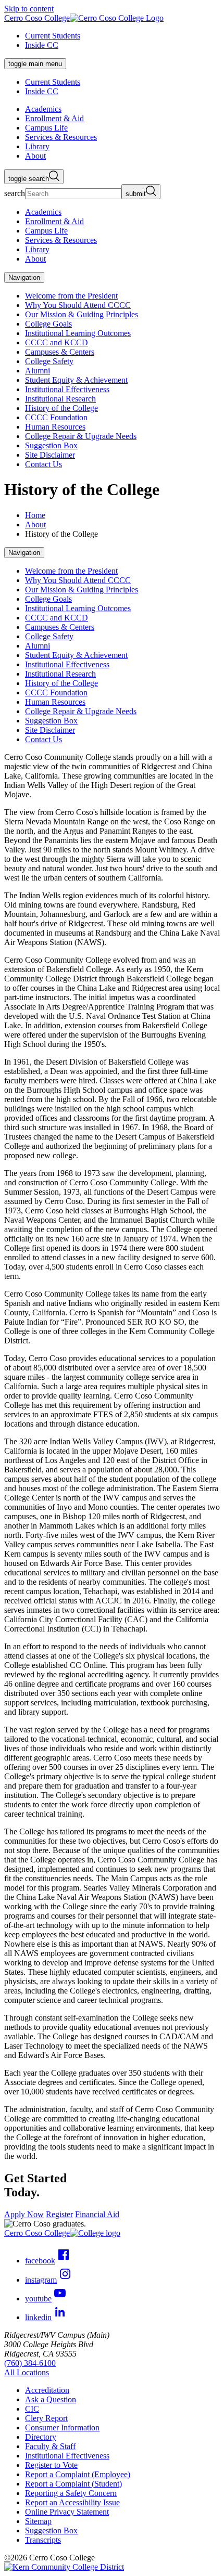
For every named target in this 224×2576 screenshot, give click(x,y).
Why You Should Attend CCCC (78, 305)
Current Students (53, 36)
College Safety (49, 361)
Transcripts (43, 2540)
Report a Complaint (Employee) (78, 2474)
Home (35, 515)
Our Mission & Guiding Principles (82, 314)
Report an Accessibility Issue (72, 2502)
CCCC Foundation (56, 417)
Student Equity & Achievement (76, 380)
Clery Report (46, 2418)
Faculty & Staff (50, 2446)
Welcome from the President (71, 296)
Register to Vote (51, 2465)
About (35, 525)
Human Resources (55, 427)
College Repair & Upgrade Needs (81, 436)
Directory (41, 2437)
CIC (32, 2409)
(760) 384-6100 (30, 2363)
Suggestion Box (51, 445)
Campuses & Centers (60, 352)
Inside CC (42, 45)
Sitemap (38, 2521)
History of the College (61, 408)
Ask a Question (51, 2399)
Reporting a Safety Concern (71, 2493)
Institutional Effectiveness (67, 389)
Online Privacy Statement (67, 2512)
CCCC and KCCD (57, 342)
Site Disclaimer (50, 455)
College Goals (48, 324)
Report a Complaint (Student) (73, 2484)
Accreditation (47, 2390)
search (15, 193)
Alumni (38, 371)
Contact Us (43, 464)
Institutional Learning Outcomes (78, 333)
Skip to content (29, 9)
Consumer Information (62, 2428)
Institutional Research (60, 399)
